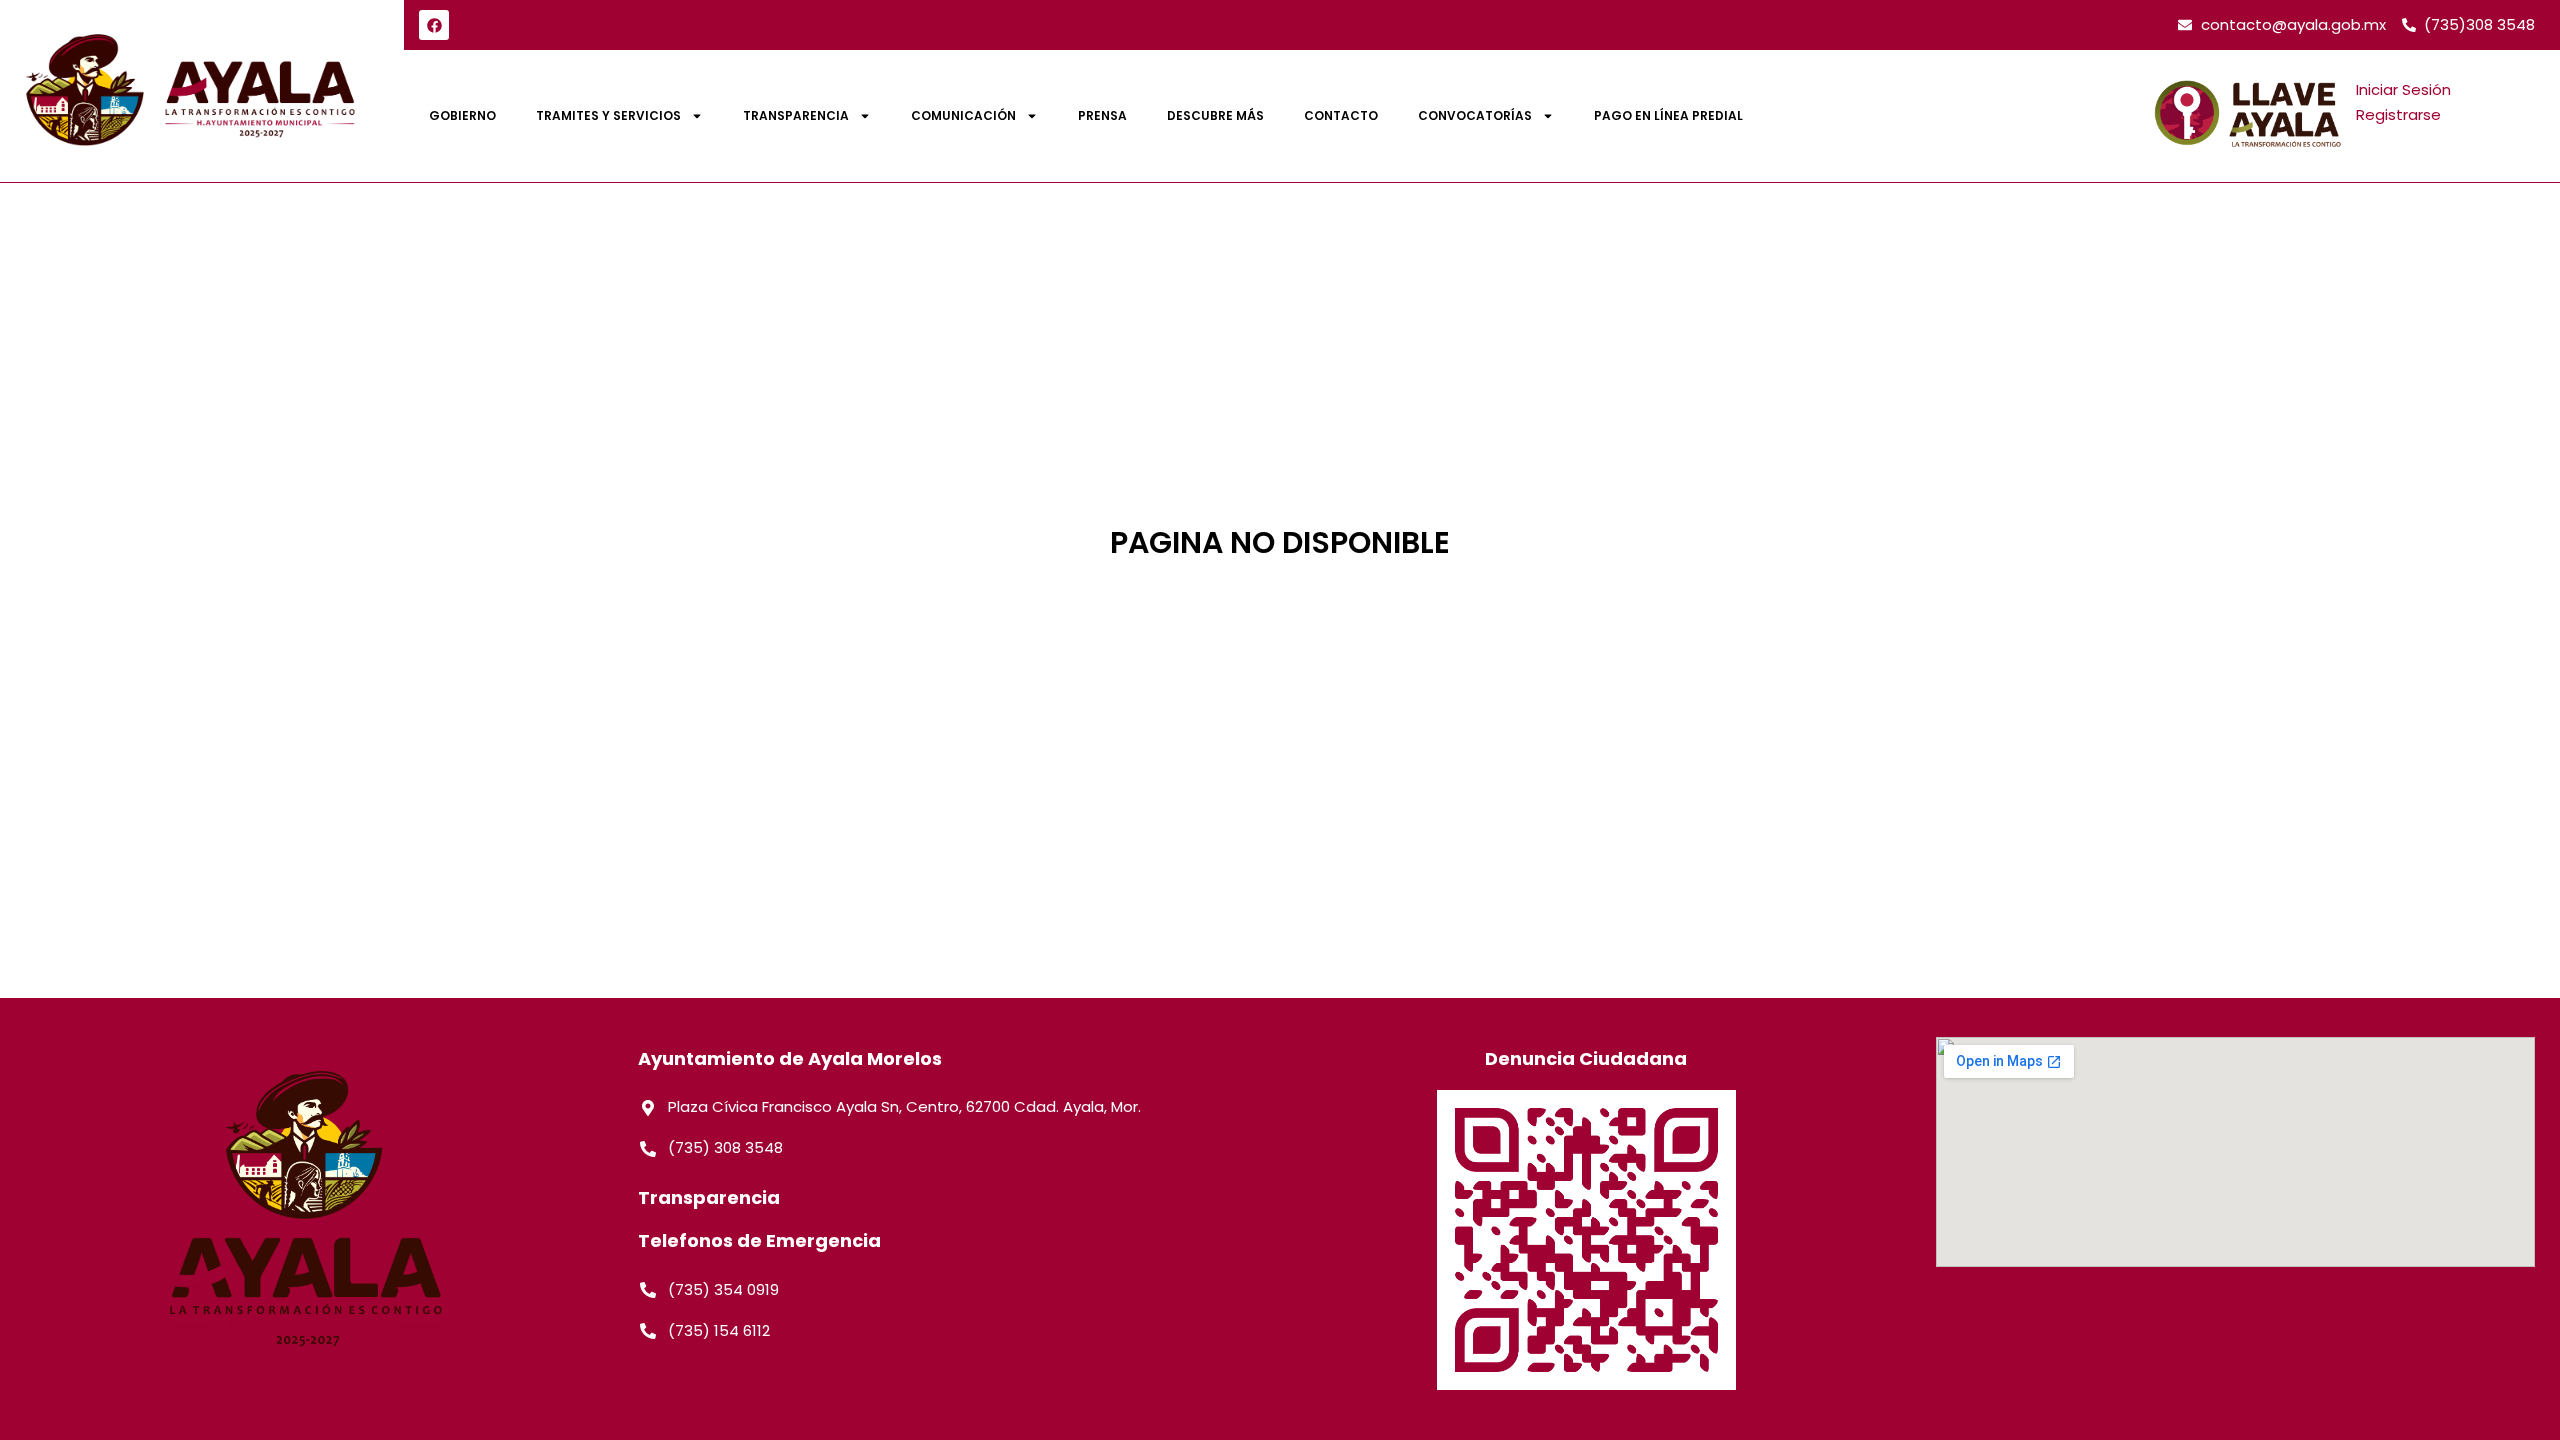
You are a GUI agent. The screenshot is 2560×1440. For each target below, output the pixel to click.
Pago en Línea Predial (1668, 115)
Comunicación (963, 115)
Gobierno (462, 115)
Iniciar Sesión (2403, 89)
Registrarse (2398, 114)
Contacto (1341, 115)
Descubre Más (1215, 115)
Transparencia (796, 115)
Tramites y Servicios (608, 115)
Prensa (1102, 115)
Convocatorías (1475, 115)
